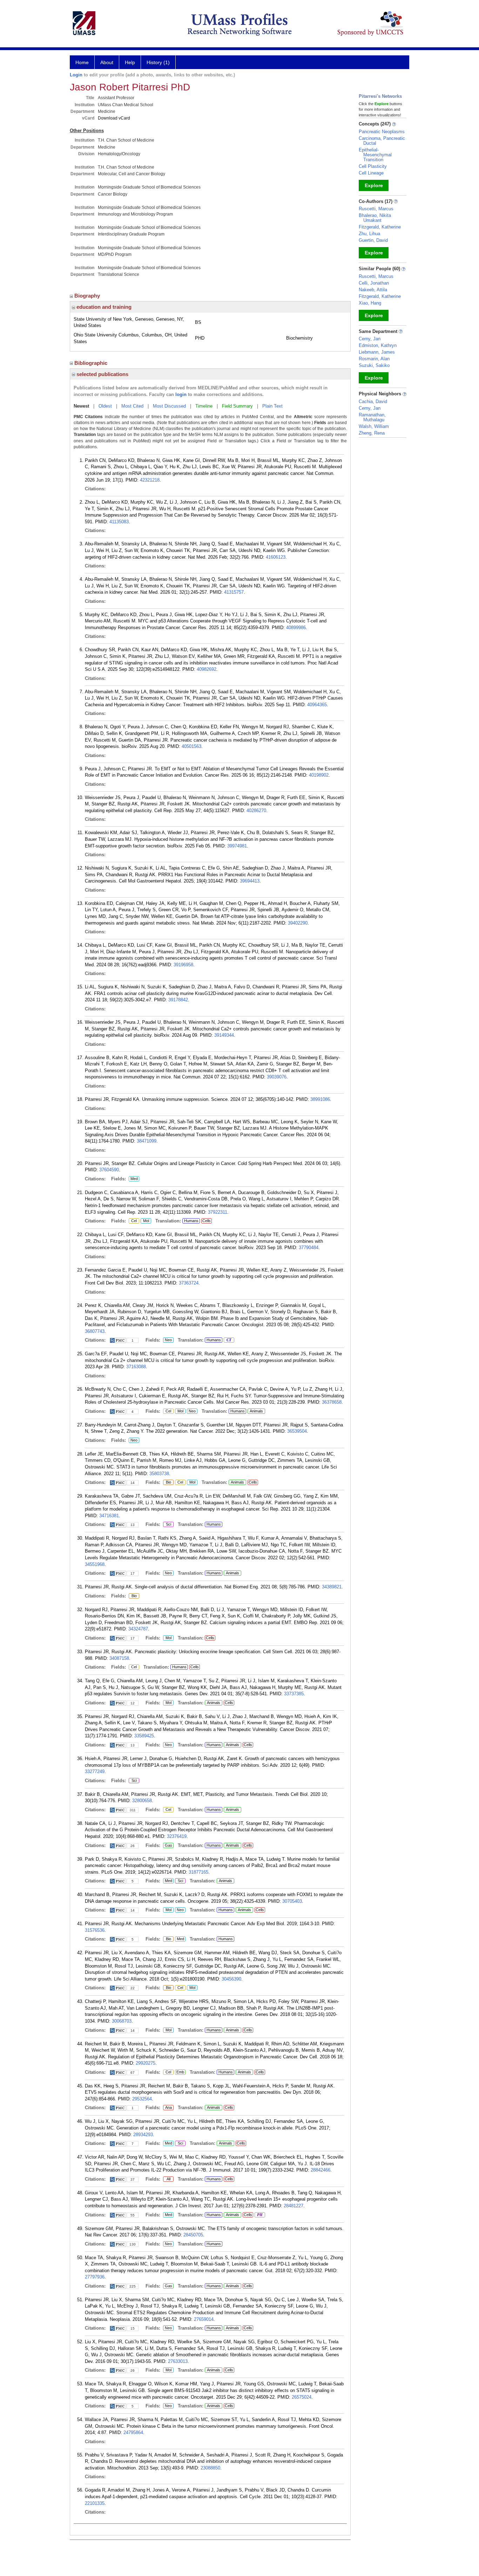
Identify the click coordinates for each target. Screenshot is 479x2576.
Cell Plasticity (373, 166)
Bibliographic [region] (92, 363)
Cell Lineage (371, 173)
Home (82, 62)
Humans (191, 1221)
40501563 (191, 746)
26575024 (302, 2397)
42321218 (150, 480)
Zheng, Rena (372, 433)
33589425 (144, 1736)
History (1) (158, 62)
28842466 (321, 2170)
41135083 (119, 522)
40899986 (296, 628)
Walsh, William (374, 426)
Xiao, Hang (370, 303)
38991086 (320, 1099)
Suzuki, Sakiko (374, 365)
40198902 (319, 775)
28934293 (143, 2135)
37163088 (136, 1367)
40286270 (256, 810)
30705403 (292, 1901)
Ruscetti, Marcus (376, 209)
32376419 (177, 1836)
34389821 (332, 1587)
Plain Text (272, 406)
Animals (256, 1411)
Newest (81, 406)
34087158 (119, 1658)
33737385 (294, 1694)
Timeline (204, 406)
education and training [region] (103, 307)
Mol (145, 1221)
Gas (168, 1846)
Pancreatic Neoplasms (382, 132)
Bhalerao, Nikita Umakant (375, 218)
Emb (180, 2072)
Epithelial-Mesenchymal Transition (375, 155)
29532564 (142, 2099)
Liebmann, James (377, 352)
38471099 (147, 1141)
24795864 (133, 2432)
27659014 (204, 2319)
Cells (207, 1221)
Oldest (105, 406)
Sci (167, 1525)
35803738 (159, 1474)
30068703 (122, 2021)
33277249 (95, 1771)
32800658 (142, 1801)
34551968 (95, 1564)
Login (76, 75)
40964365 (317, 705)
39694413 (250, 881)
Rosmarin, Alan (374, 359)
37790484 (309, 1248)
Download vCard (114, 118)
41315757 (234, 592)
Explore (374, 185)
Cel (133, 1221)
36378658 (332, 1402)
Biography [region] (88, 296)
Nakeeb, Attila (373, 290)
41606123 (276, 557)
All (167, 2179)
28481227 (294, 2206)
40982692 (207, 669)
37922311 (218, 1212)
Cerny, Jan (370, 339)
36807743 (95, 1331)
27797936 (95, 2277)
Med (133, 1179)
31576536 (95, 1930)
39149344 (224, 1035)
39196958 (183, 965)
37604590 (109, 1170)
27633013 (178, 2361)
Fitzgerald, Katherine (380, 227)
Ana (167, 2108)
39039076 (277, 1077)
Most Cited (132, 406)
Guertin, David (373, 240)
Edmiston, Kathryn (378, 345)
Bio (168, 1483)
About (107, 62)
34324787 (138, 1629)
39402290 (298, 923)
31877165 (198, 1872)
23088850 (210, 2468)
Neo (167, 1340)
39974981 (237, 846)
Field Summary (237, 406)
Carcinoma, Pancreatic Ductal (382, 141)
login (181, 394)
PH (259, 2215)
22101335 (95, 2503)
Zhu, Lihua (369, 234)
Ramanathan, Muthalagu (372, 417)
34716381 (109, 1516)
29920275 (146, 2063)
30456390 (231, 1979)
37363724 (189, 1283)
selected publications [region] (102, 374)
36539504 (297, 1431)
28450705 (193, 2235)
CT (228, 1340)
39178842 (178, 1000)
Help (130, 62)
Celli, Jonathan (374, 283)
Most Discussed (169, 406)
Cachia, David (373, 401)
